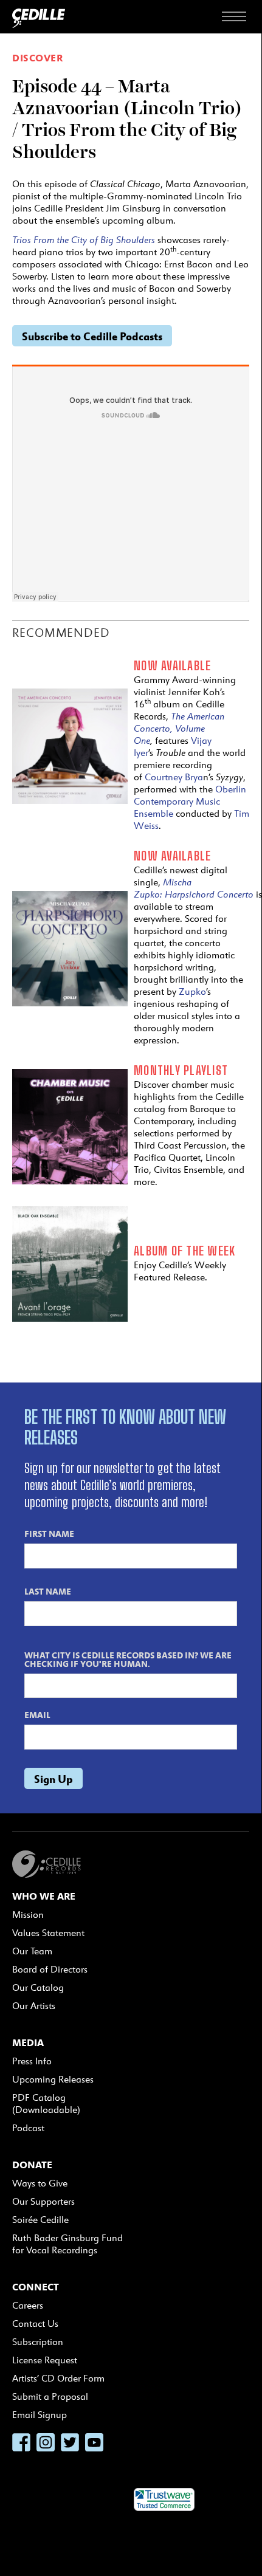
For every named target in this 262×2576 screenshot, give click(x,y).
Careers (28, 2305)
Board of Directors (50, 1969)
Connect (36, 2287)
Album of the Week (184, 1251)
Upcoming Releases (53, 2079)
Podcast (28, 2128)
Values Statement (48, 1933)
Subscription (38, 2342)
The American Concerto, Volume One (179, 728)
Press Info (32, 2061)
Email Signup (40, 2415)
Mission (28, 1915)
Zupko (192, 991)
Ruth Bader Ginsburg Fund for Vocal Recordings (67, 2244)
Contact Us (35, 2324)
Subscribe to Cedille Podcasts (92, 336)
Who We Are (44, 1896)
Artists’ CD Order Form (58, 2378)
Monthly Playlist (181, 1070)
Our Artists (34, 2006)
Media (28, 2042)
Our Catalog (38, 1987)
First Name (49, 1533)
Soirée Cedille (40, 2220)
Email (37, 1714)
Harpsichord (191, 894)
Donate (32, 2165)
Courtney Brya (174, 777)
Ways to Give (40, 2183)
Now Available (172, 665)
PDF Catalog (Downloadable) (46, 2104)
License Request (45, 2360)
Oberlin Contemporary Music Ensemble (190, 801)
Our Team (32, 1951)
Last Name (48, 1591)
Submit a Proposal (50, 2396)
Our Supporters (43, 2201)
